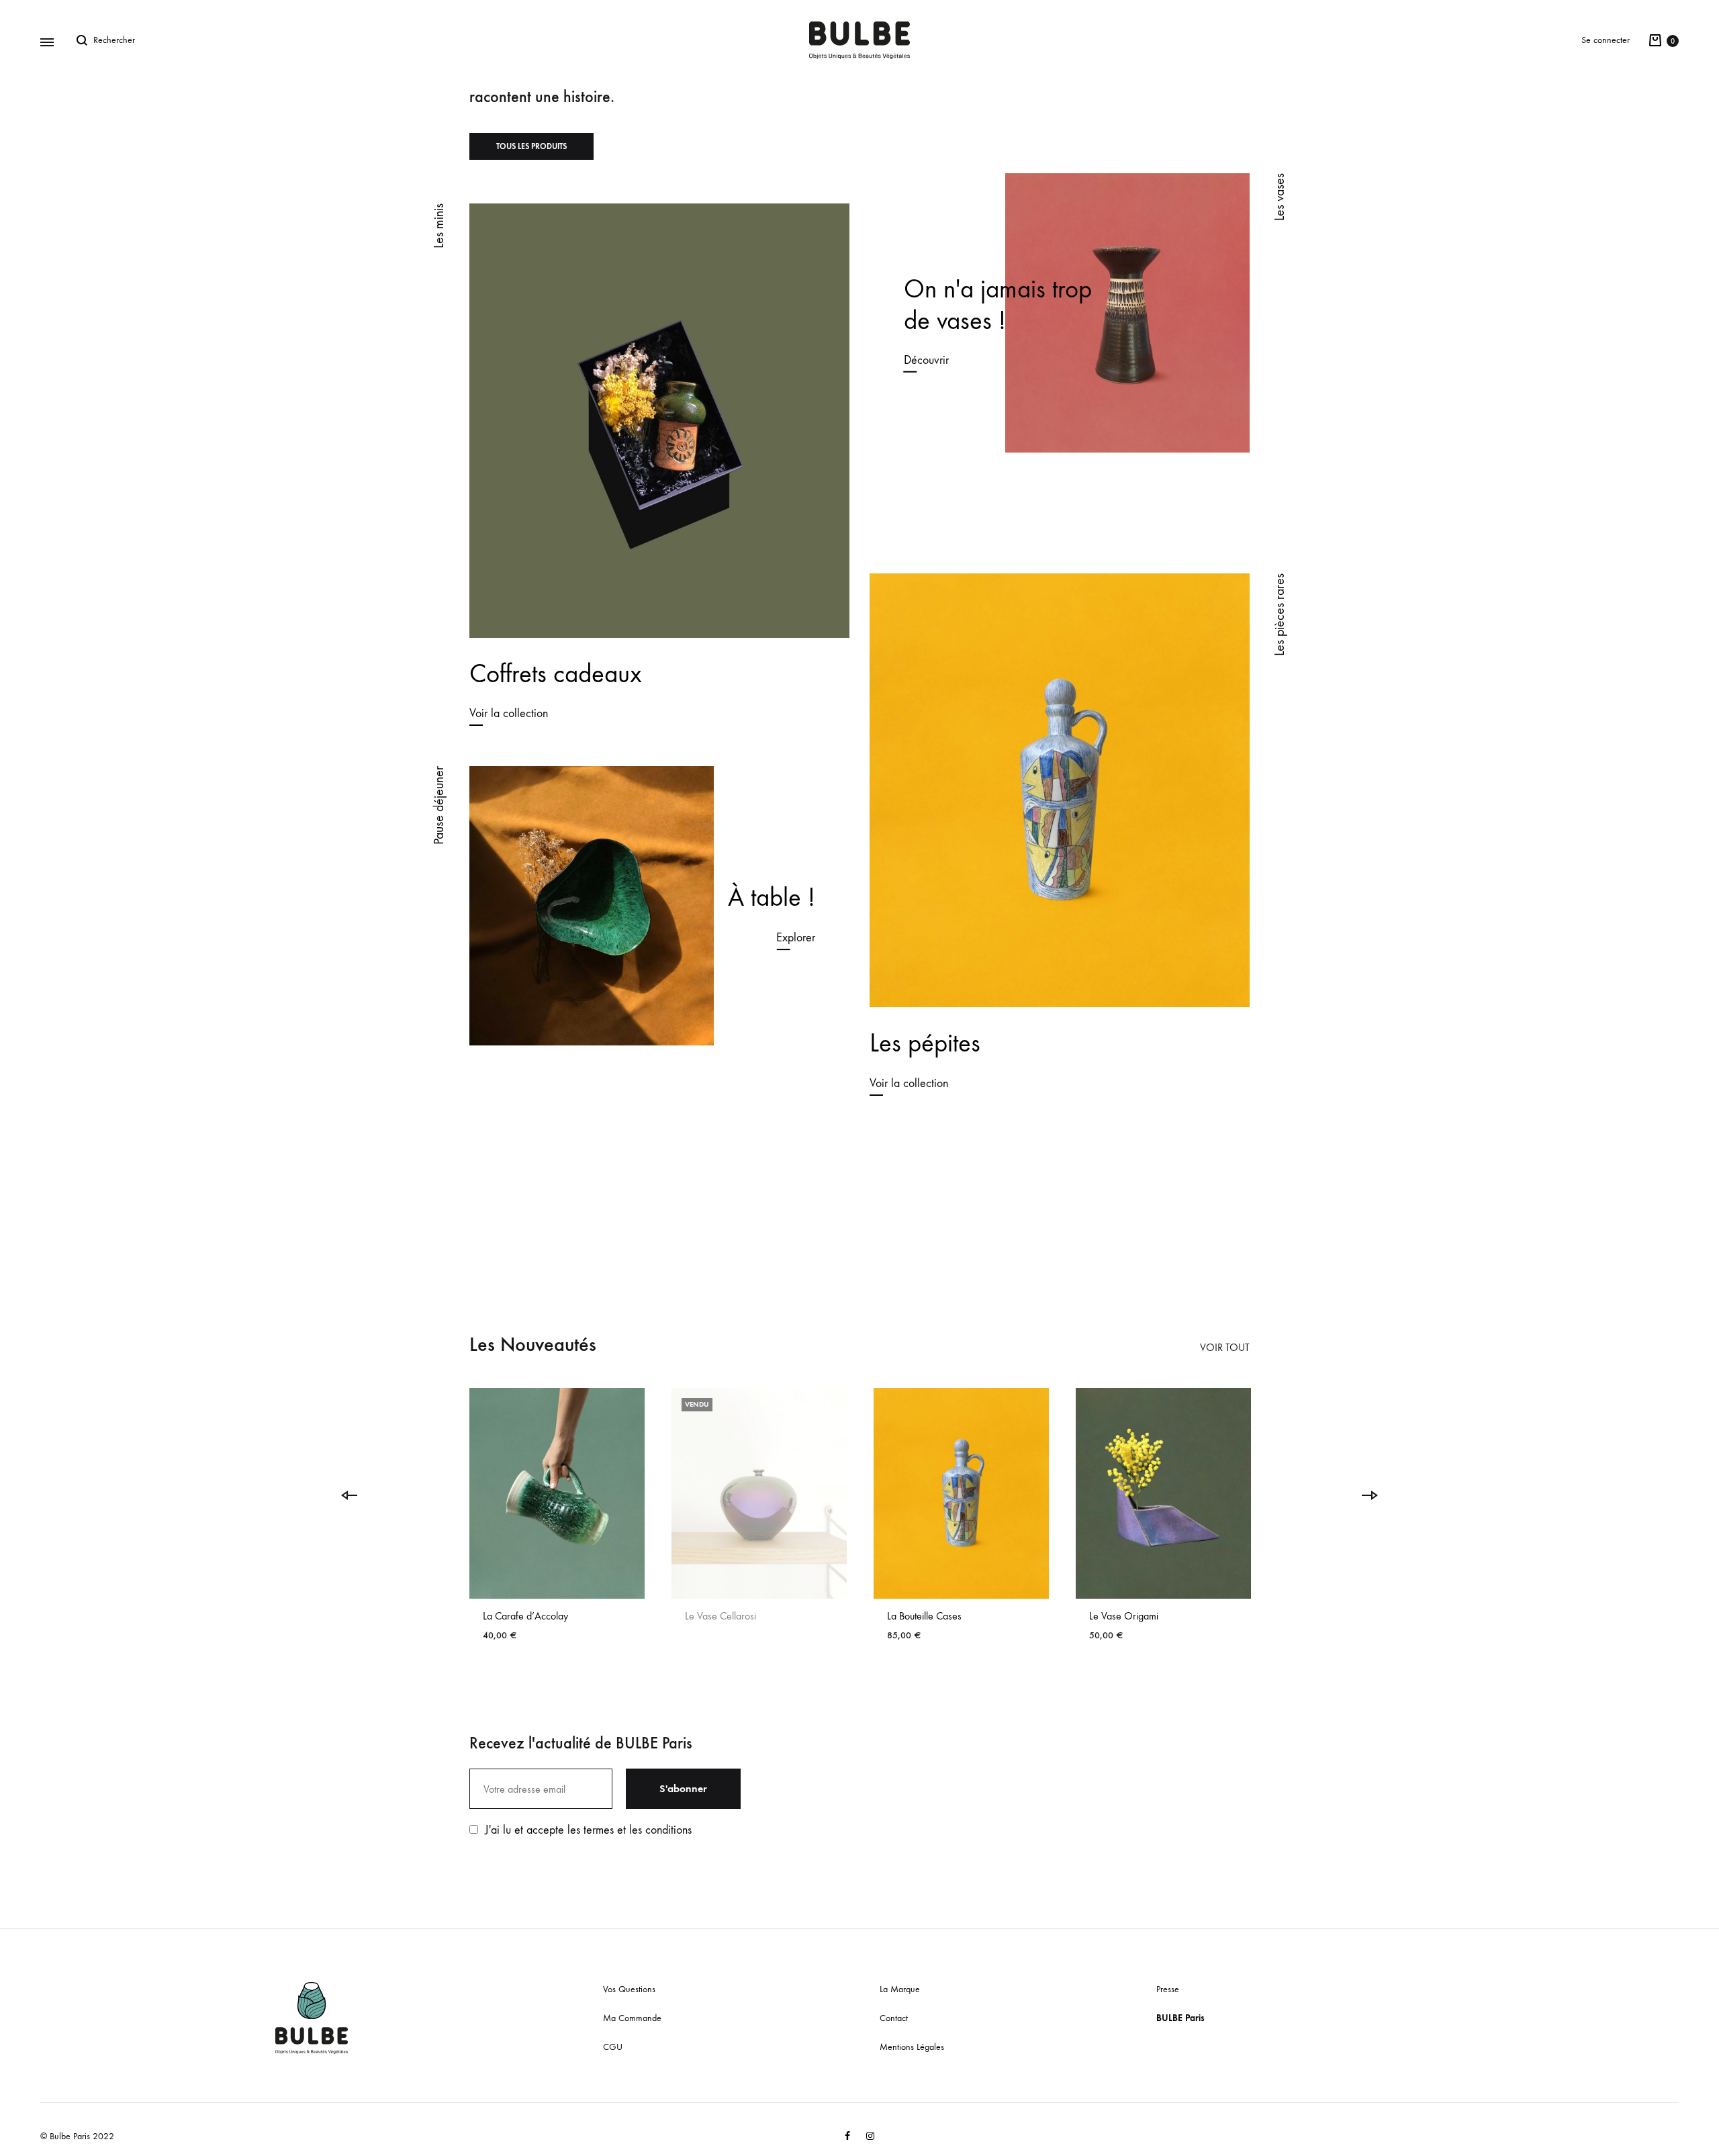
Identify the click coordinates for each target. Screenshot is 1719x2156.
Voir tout (1225, 1347)
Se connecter (1606, 40)
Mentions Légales (912, 2047)
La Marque (900, 1989)
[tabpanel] (557, 1520)
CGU (613, 2047)
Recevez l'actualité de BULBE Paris (581, 1743)
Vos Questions (629, 1989)
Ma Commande (632, 2018)
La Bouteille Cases (924, 1616)
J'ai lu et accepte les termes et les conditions (588, 1830)
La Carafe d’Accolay (525, 1616)
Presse (1168, 1989)
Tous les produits (531, 146)
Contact (894, 2018)
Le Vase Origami (1124, 1616)
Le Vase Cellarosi (721, 1616)
